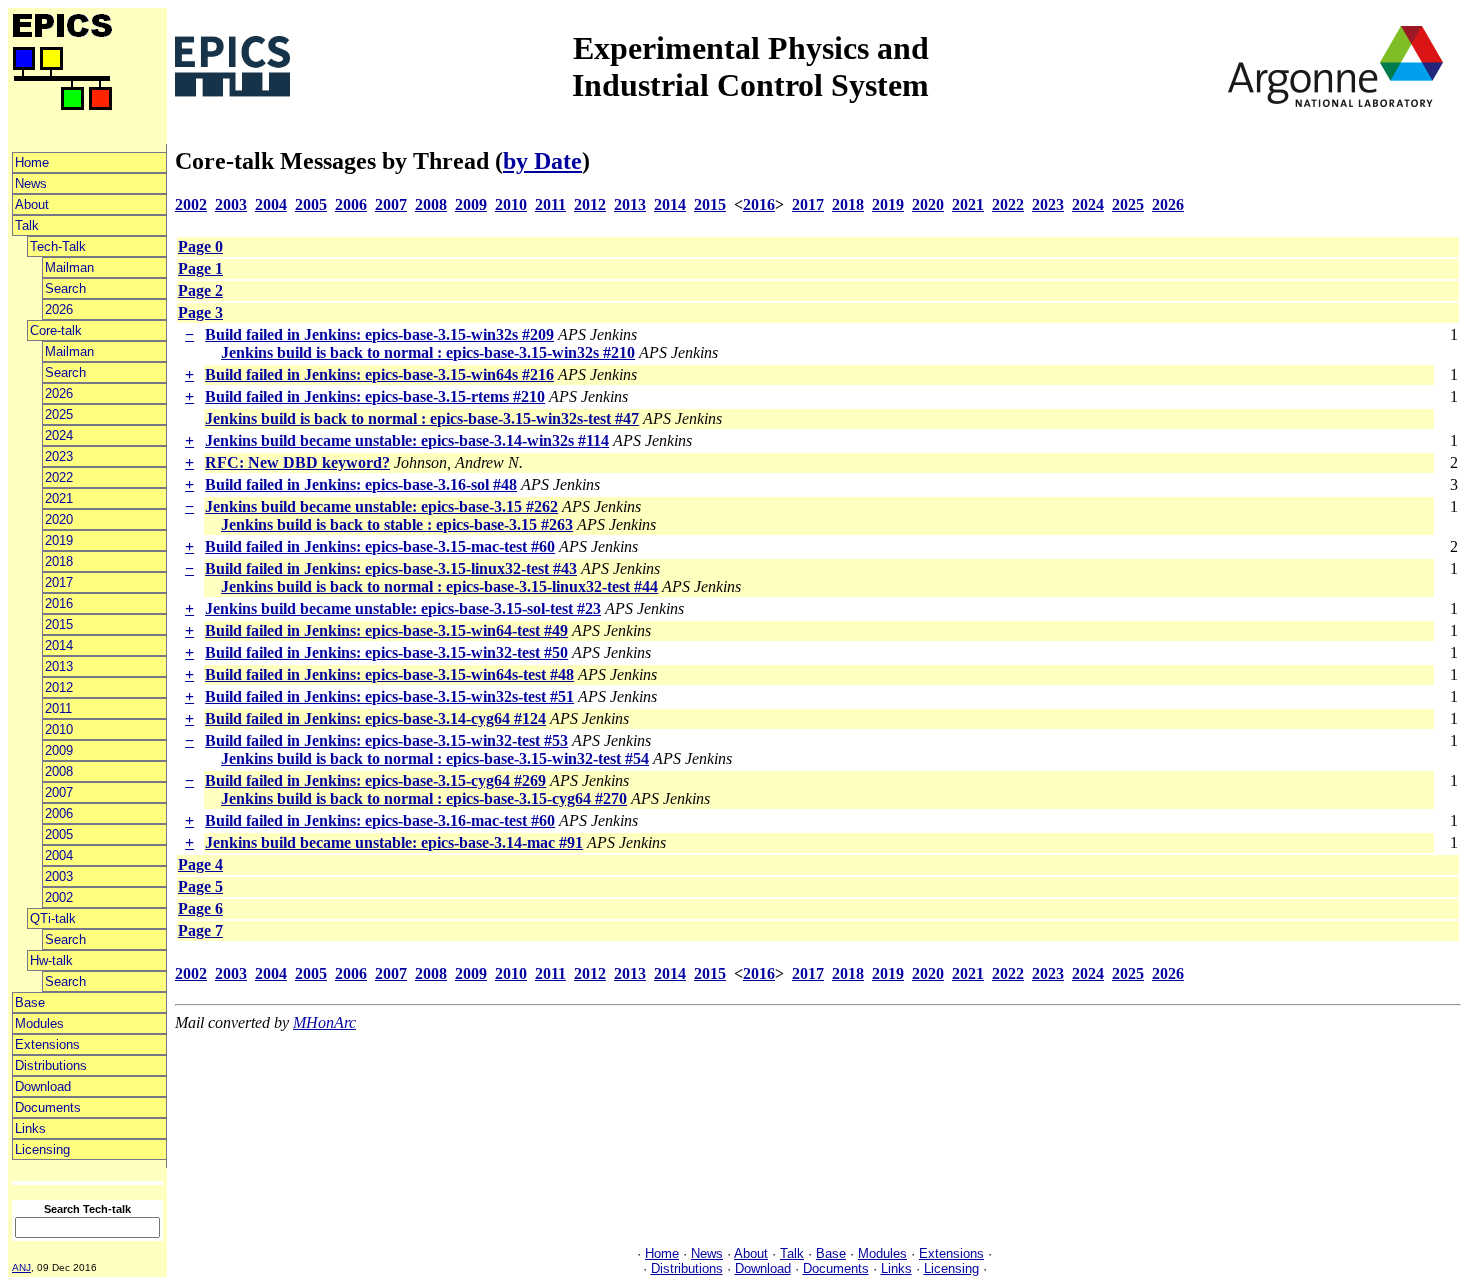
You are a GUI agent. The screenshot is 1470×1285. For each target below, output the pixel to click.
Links (30, 1128)
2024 (59, 435)
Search (65, 288)
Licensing (42, 1149)
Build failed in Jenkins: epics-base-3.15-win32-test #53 (386, 740)
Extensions (47, 1044)
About (32, 204)
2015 (59, 624)
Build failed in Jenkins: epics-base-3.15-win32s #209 (379, 334)
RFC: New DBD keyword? (297, 462)
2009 (59, 750)
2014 (59, 645)
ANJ (21, 1267)
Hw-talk (51, 960)
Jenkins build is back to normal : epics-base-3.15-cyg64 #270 (424, 798)
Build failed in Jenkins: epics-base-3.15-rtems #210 (375, 396)
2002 (59, 897)
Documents (48, 1107)
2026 (59, 309)
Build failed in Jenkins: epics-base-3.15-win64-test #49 (386, 630)
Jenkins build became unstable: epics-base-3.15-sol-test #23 (403, 608)
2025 (59, 414)
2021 (59, 498)
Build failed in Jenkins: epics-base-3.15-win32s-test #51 (389, 696)
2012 (59, 687)
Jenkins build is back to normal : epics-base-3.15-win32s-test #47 (422, 418)
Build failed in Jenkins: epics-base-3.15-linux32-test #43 (391, 568)
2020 (59, 519)
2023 (59, 456)
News (31, 183)
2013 (59, 666)
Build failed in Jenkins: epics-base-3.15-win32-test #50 (386, 652)
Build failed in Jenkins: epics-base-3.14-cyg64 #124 (375, 718)
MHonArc (324, 1022)
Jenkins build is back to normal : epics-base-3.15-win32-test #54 (435, 758)
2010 (59, 729)
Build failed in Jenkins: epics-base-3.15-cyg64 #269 (375, 780)
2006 (59, 813)
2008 (59, 771)
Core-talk (56, 330)
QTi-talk (53, 918)
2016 (59, 603)
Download (43, 1086)
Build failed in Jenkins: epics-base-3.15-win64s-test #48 (389, 674)
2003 (59, 876)
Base (30, 1002)
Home (32, 162)
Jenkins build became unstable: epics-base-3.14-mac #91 (394, 842)
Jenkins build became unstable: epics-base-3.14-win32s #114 (407, 440)
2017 (59, 582)
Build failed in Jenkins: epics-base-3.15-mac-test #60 (380, 546)
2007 (59, 792)
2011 (58, 708)
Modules (39, 1023)
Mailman (69, 267)
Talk (27, 225)
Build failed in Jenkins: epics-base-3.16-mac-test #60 (380, 820)
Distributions (51, 1065)
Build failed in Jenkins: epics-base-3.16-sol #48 (361, 484)
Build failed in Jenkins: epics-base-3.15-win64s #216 (379, 374)
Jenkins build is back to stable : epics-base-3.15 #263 (397, 524)
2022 (59, 477)
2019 (59, 540)
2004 (59, 855)
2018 (59, 561)
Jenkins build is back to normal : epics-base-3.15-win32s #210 (428, 352)
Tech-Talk (58, 246)
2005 (59, 834)
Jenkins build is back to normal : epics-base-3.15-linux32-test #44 (439, 586)
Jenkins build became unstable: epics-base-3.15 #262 (381, 506)
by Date (542, 161)
